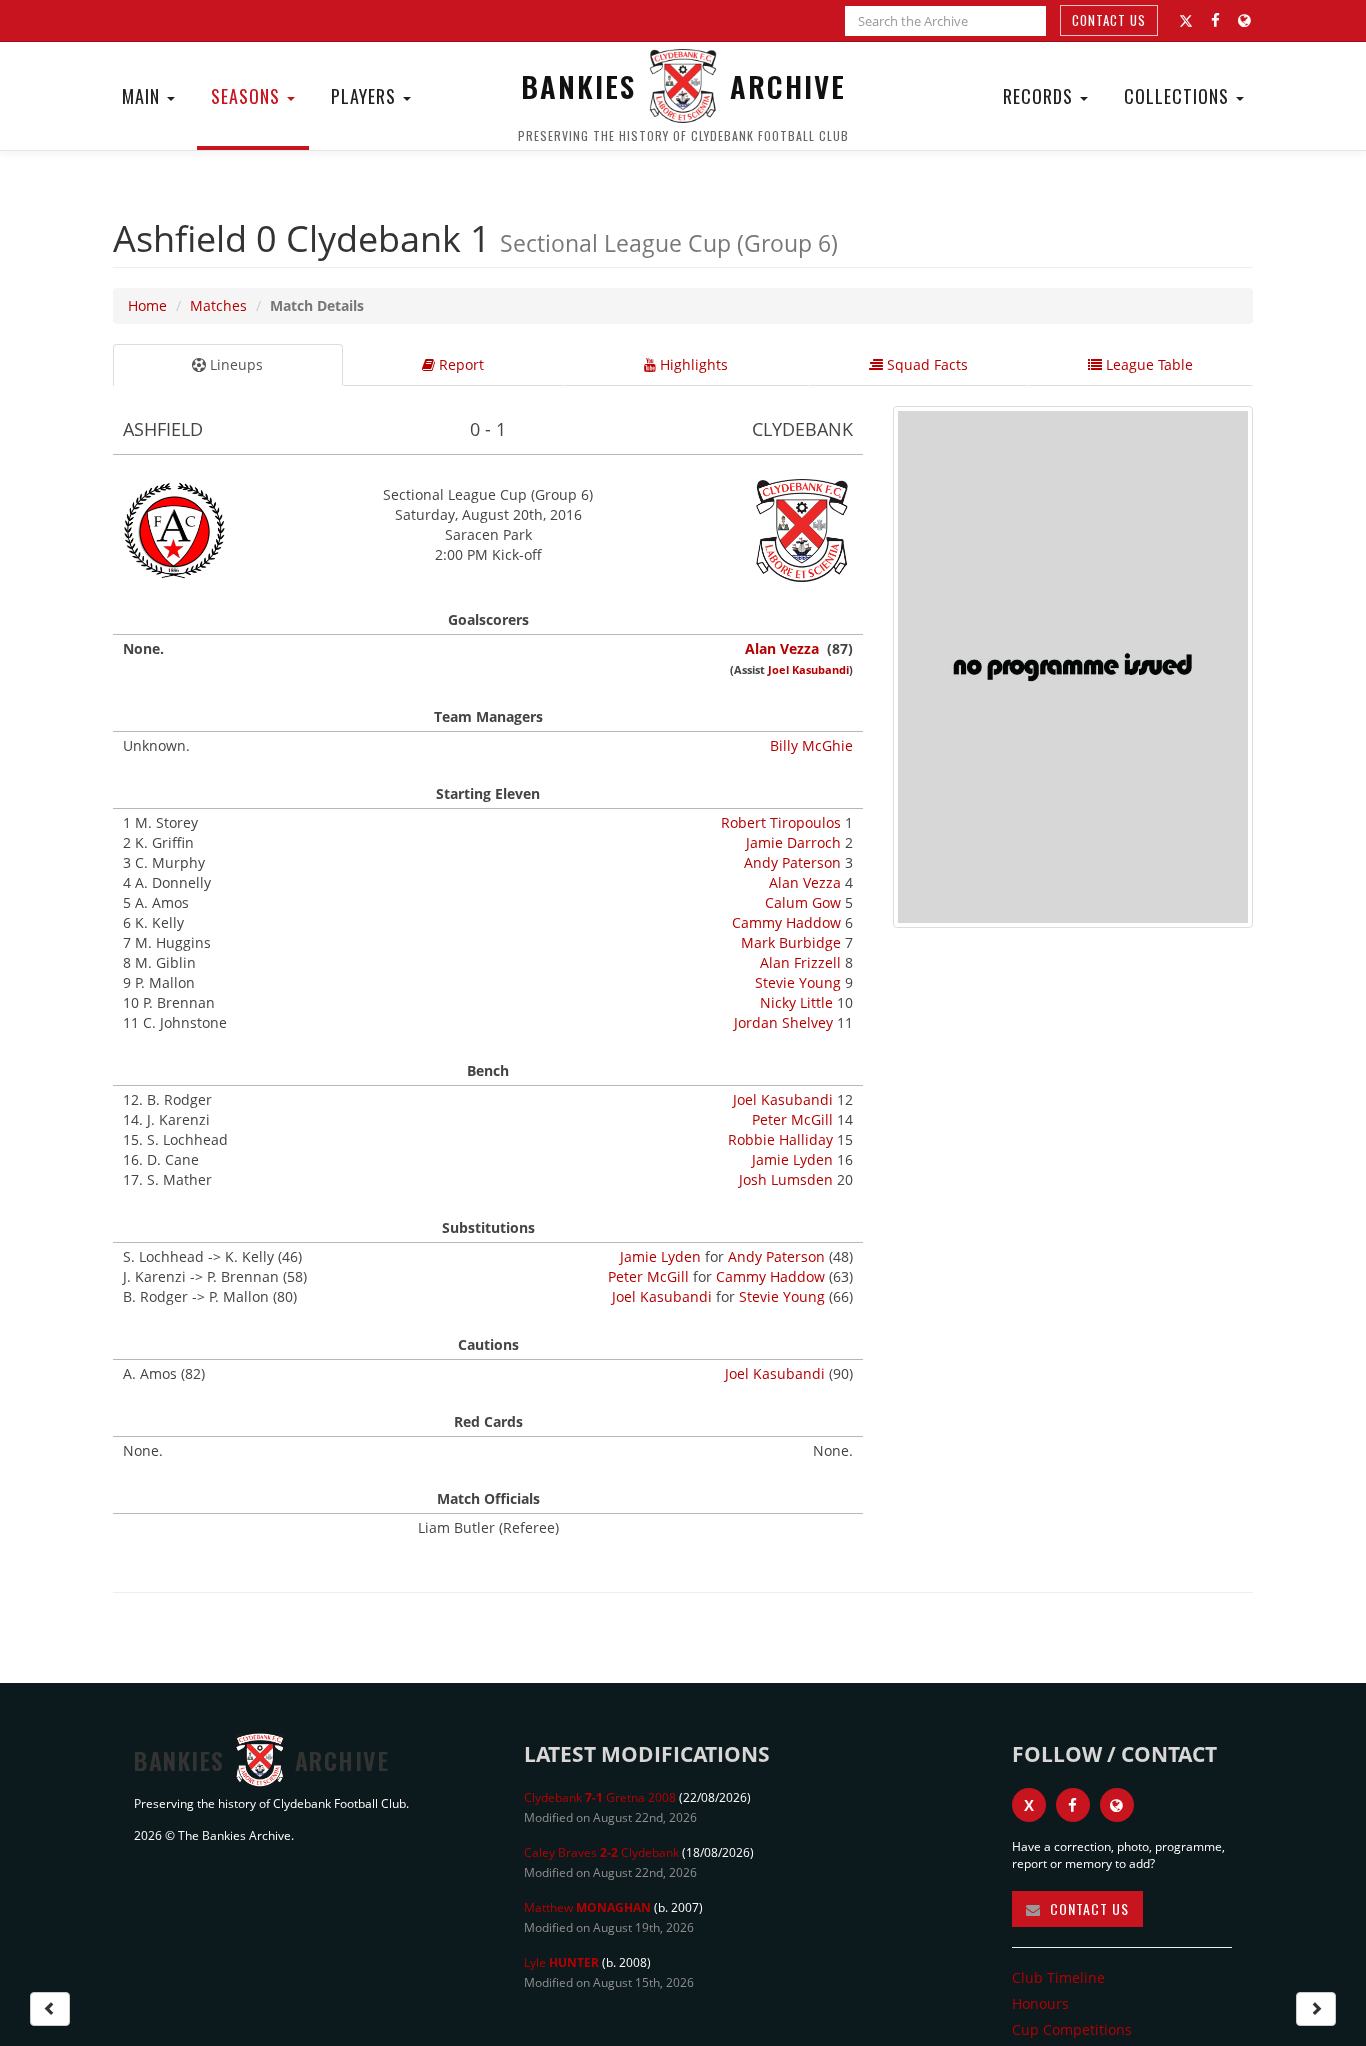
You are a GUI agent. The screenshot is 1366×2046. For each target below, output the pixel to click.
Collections (1179, 96)
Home (147, 305)
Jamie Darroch (793, 842)
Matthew (587, 1907)
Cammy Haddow (786, 922)
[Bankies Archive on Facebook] (1215, 20)
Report (459, 364)
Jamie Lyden (792, 1159)
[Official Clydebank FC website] (1117, 1805)
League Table (1147, 364)
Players (366, 96)
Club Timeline (1058, 1977)
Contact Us (1109, 20)
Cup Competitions (1072, 2029)
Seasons (248, 96)
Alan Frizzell (800, 962)
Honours (1040, 2003)
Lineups (234, 364)
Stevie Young (798, 982)
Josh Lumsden (786, 1179)
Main (143, 96)
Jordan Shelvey (783, 1022)
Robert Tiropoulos (781, 822)
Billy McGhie (811, 745)
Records (1040, 96)
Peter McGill (792, 1119)
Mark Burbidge (791, 942)
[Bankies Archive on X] (1186, 21)
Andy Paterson (792, 862)
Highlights (692, 364)
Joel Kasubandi (808, 669)
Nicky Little (796, 1002)
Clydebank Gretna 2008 (600, 1797)
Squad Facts (925, 364)
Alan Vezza (782, 648)
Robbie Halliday (780, 1139)
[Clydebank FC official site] (1244, 20)
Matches (218, 305)
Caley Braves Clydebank (601, 1852)
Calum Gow (803, 902)
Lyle (561, 1962)
